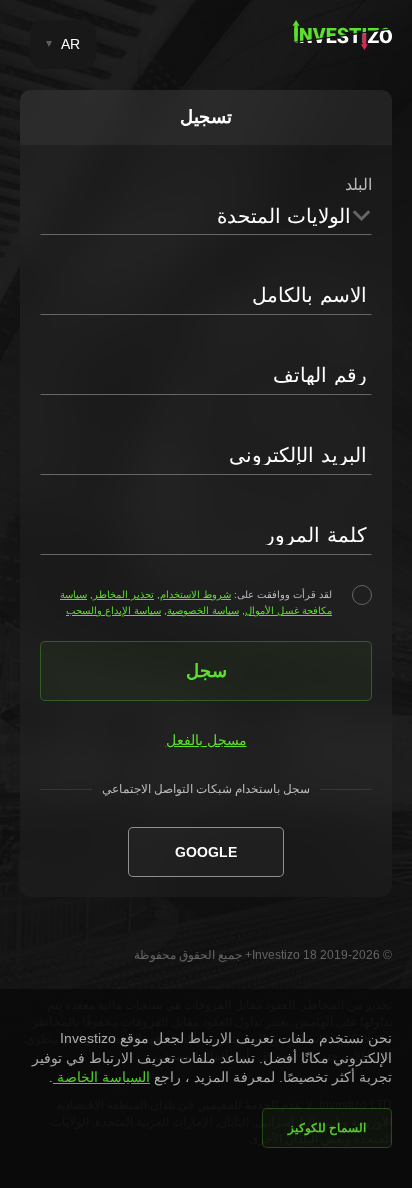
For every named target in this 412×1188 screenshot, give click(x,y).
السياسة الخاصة (101, 1077)
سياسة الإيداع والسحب (113, 610)
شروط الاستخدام (195, 594)
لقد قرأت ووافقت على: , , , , (196, 602)
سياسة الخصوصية (203, 610)
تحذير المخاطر (123, 594)
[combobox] (206, 215)
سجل (206, 671)
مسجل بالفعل (206, 740)
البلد (358, 184)
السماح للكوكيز (327, 1128)
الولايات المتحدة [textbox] (284, 216)
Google (206, 852)
